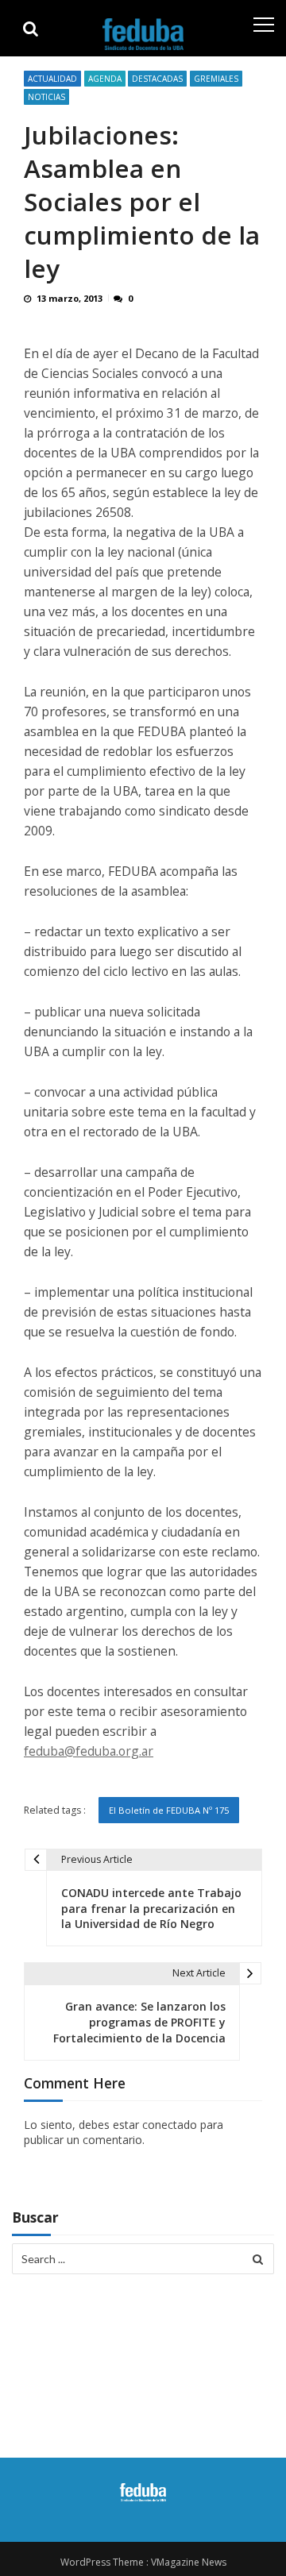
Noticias (46, 97)
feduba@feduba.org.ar (89, 1751)
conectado (170, 2125)
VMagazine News (189, 2562)
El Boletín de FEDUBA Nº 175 (169, 1810)
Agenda (105, 79)
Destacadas (157, 79)
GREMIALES (216, 79)
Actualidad (52, 79)
